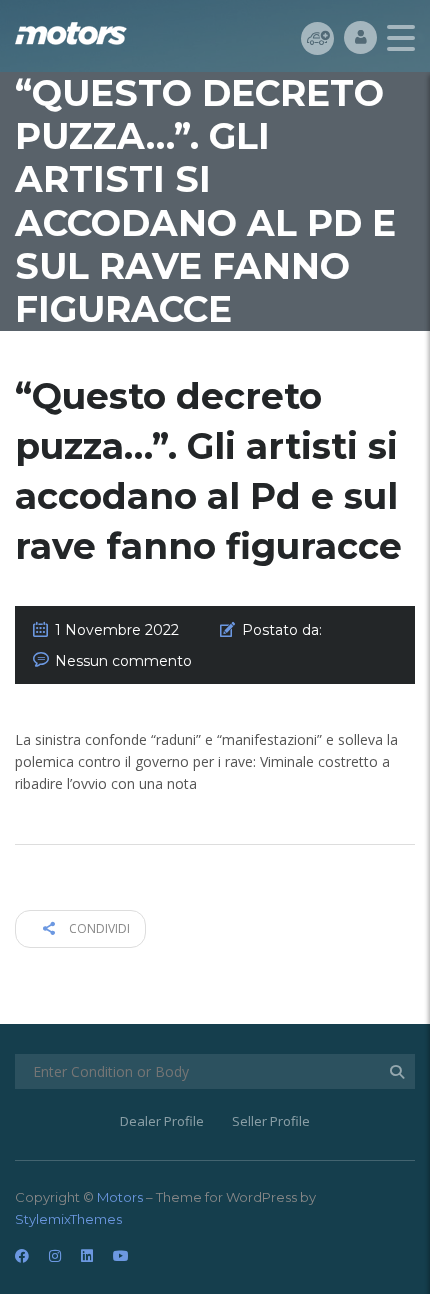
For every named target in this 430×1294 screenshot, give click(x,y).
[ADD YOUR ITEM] (317, 37)
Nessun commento (123, 661)
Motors (120, 1197)
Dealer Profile (162, 1121)
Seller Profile (271, 1121)
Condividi (98, 928)
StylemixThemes (68, 1219)
